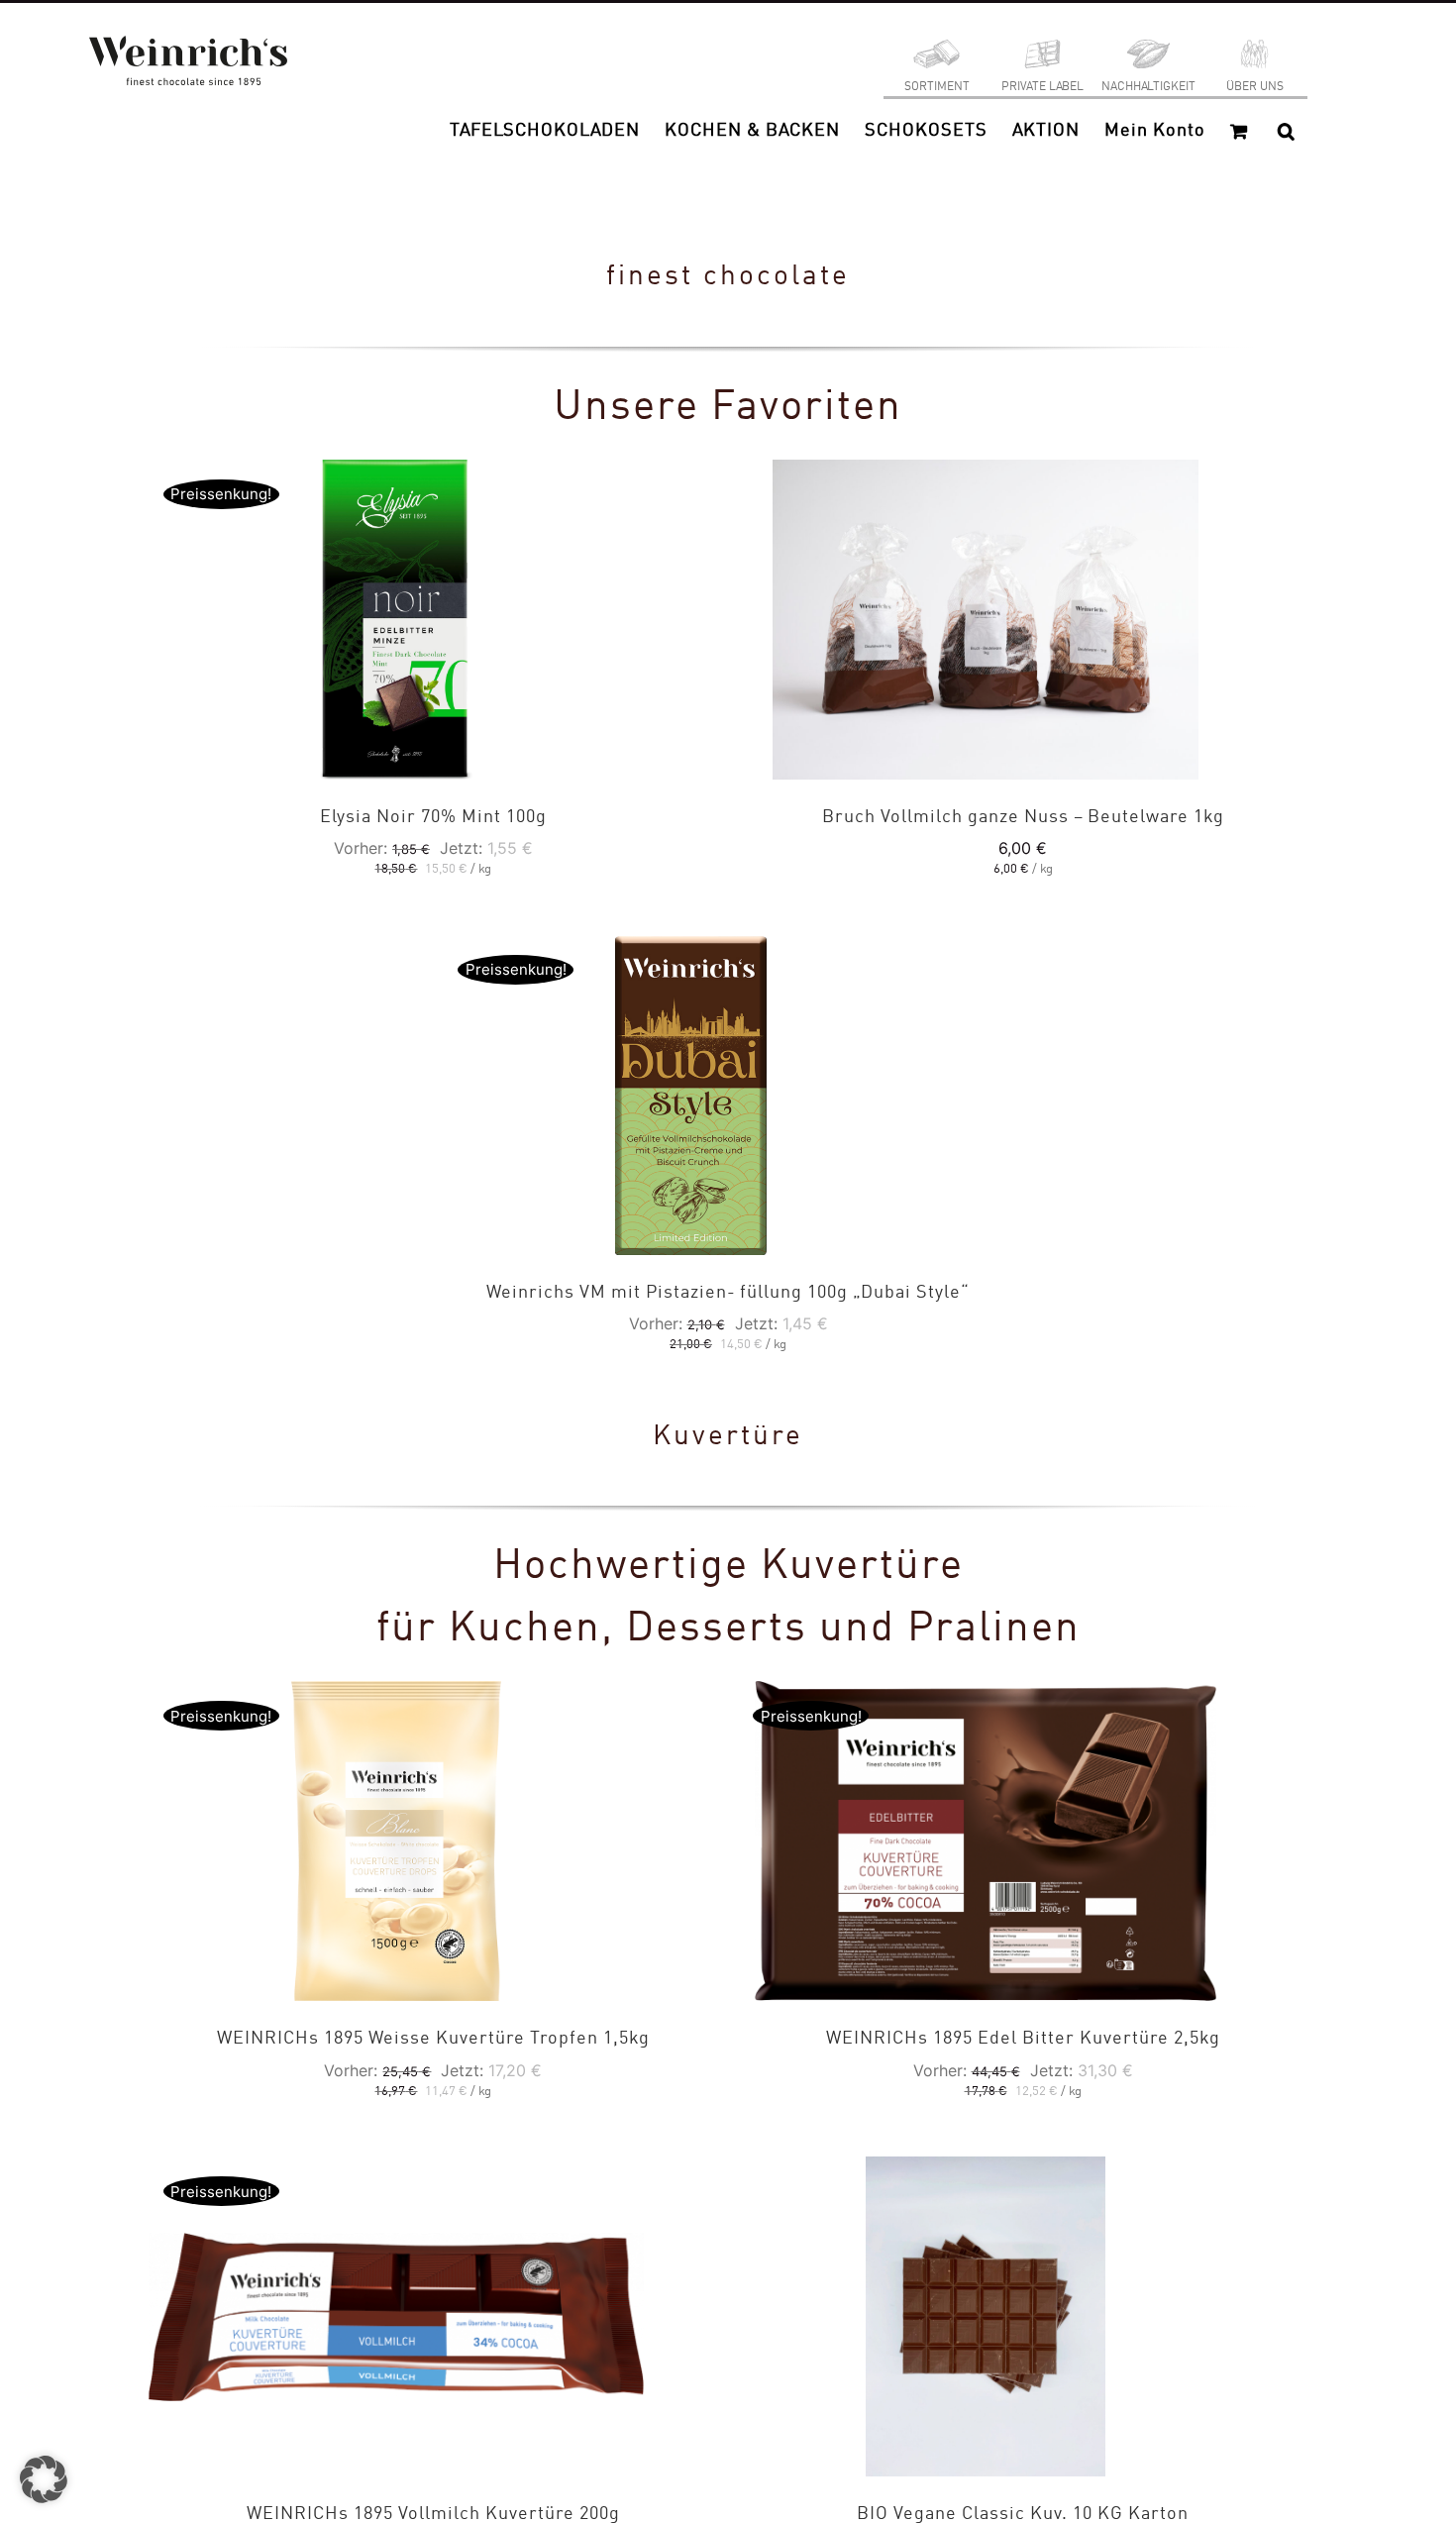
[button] (1286, 131)
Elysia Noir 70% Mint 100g (433, 817)
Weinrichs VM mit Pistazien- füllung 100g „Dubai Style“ (728, 1293)
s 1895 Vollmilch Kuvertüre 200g (433, 2514)
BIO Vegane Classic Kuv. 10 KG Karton (1023, 2514)
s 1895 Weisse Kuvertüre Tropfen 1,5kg (433, 2039)
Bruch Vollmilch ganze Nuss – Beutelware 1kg (1023, 817)
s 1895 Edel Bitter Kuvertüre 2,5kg (1023, 2039)
